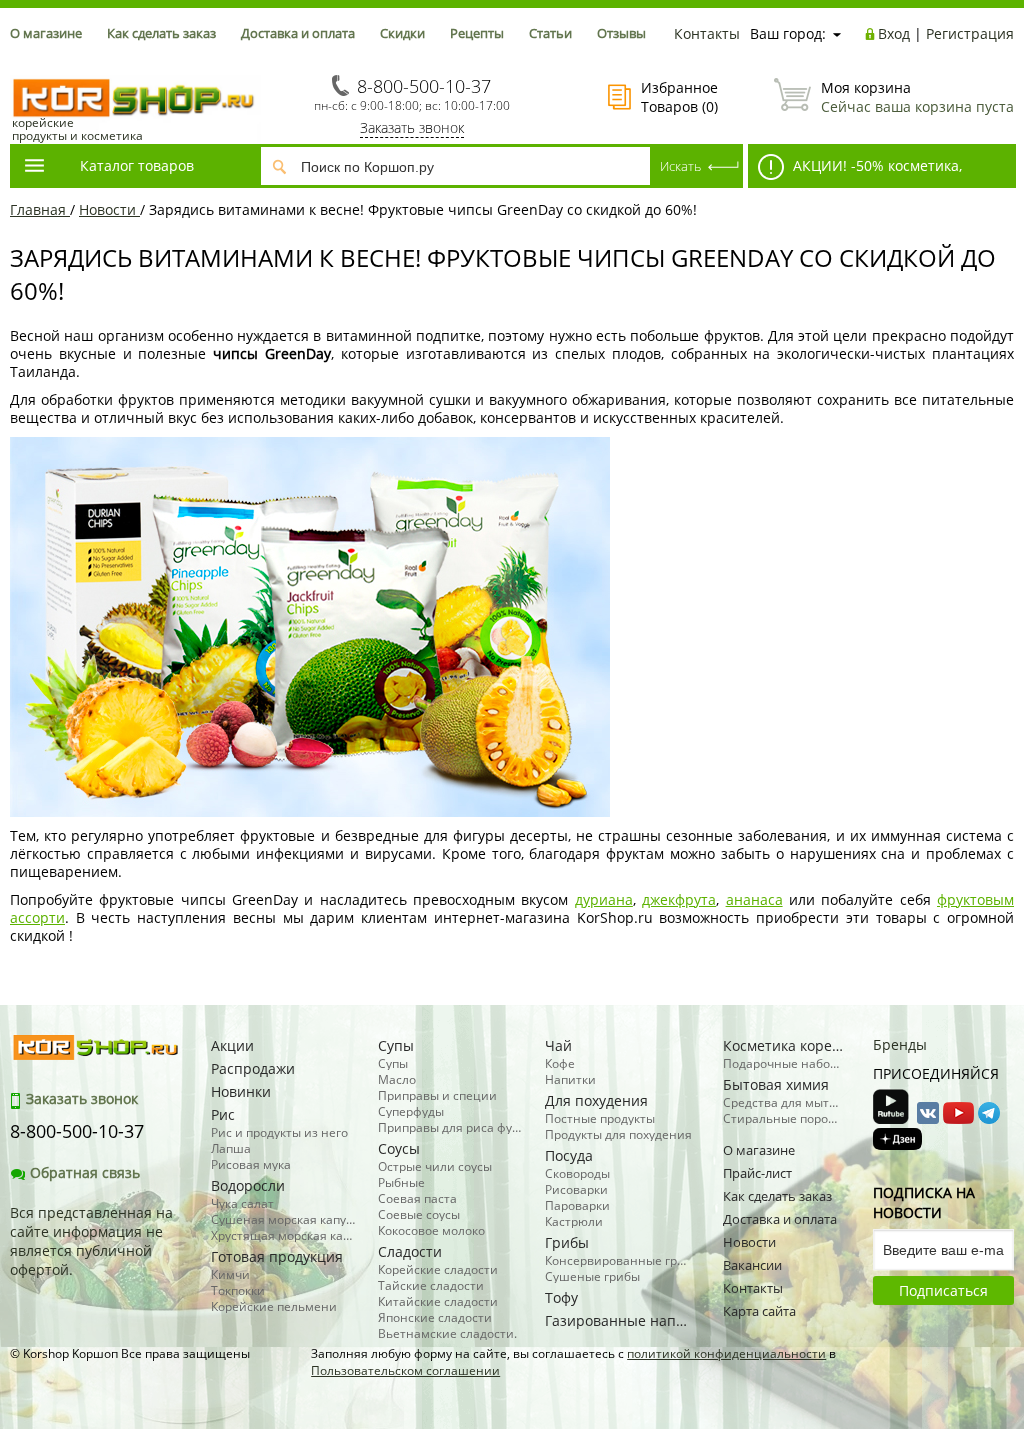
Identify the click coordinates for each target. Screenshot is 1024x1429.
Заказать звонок (412, 127)
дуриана (604, 899)
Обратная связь (85, 1172)
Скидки (402, 33)
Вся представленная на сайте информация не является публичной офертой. (91, 1241)
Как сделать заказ (161, 33)
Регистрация (970, 33)
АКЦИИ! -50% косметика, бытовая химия (855, 172)
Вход (894, 33)
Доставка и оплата (298, 33)
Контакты (707, 33)
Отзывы (621, 33)
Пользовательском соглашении (405, 1370)
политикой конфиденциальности (726, 1353)
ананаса (754, 899)
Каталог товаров (137, 165)
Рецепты (477, 33)
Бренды (900, 1044)
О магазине (46, 33)
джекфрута (679, 899)
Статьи (550, 33)
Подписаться (943, 1290)
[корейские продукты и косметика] (20, 65)
